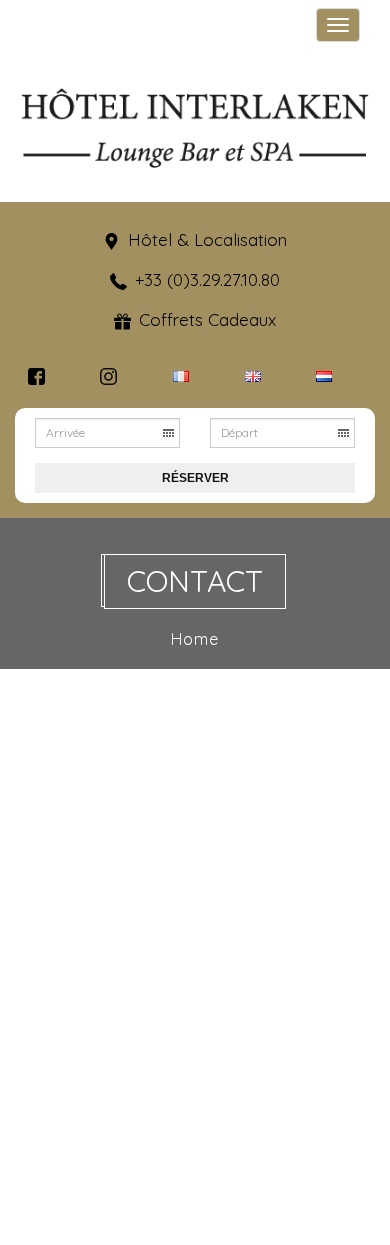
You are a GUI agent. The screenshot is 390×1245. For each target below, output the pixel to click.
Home (194, 639)
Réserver (195, 478)
